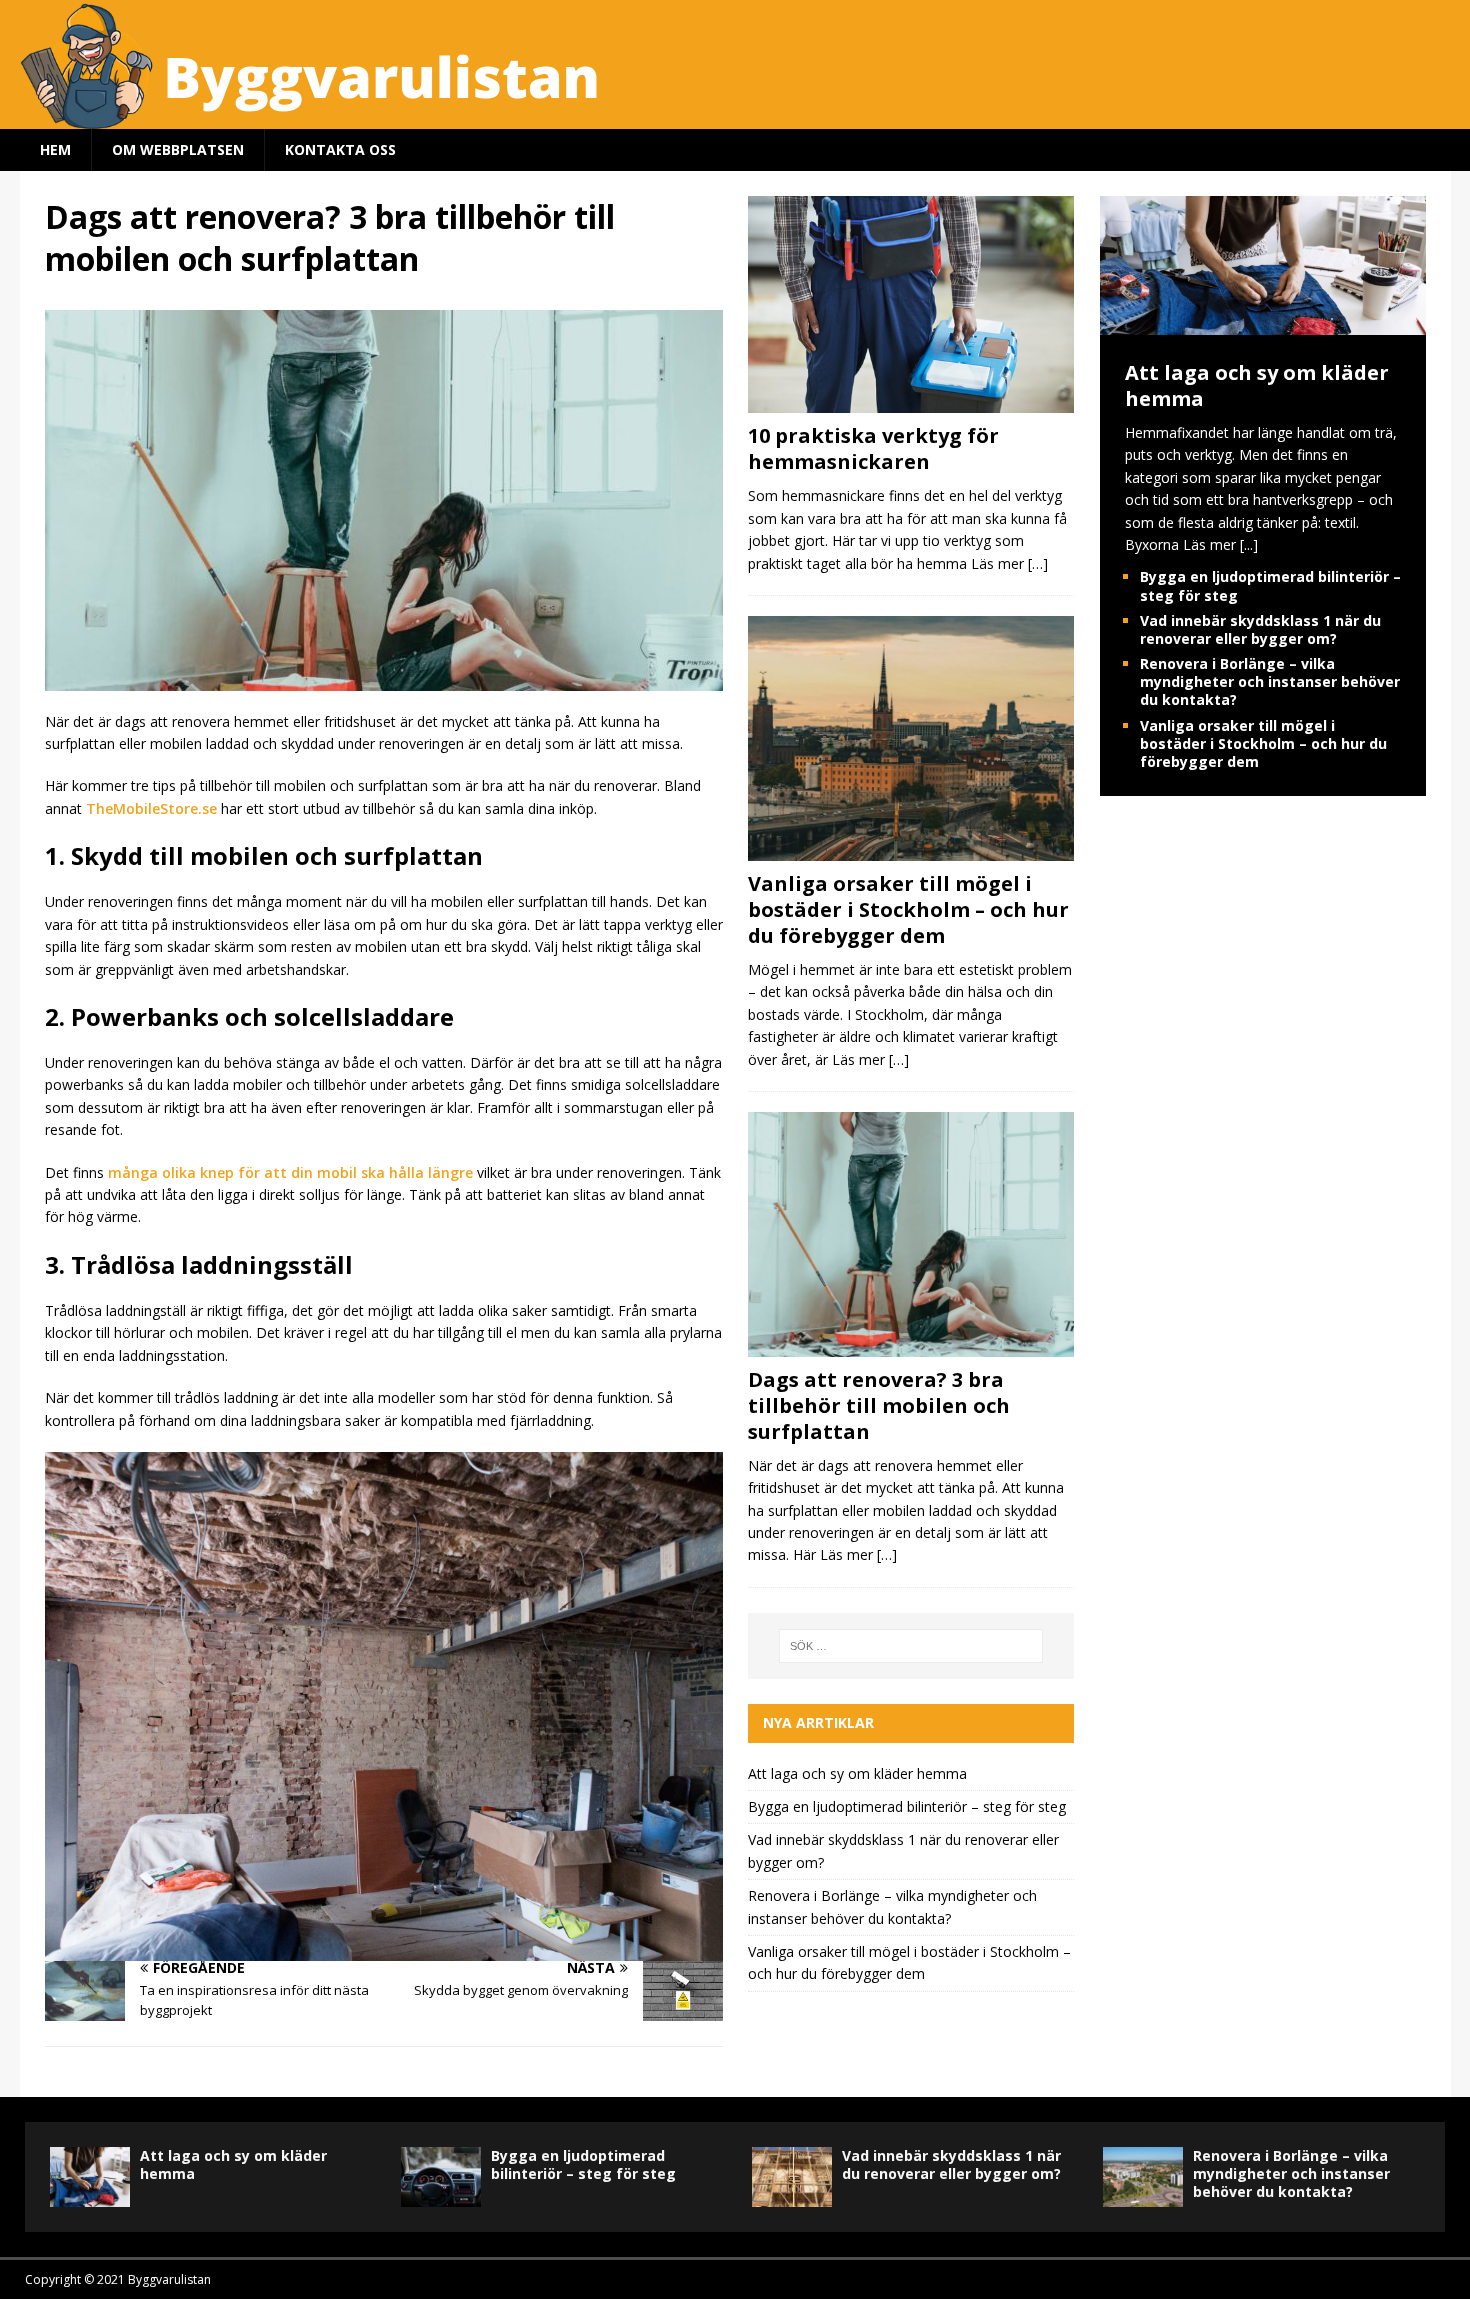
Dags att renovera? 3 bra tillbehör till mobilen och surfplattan (879, 1405)
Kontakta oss (340, 149)
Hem (55, 149)
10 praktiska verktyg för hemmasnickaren (873, 448)
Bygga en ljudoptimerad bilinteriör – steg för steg (907, 1806)
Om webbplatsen (178, 149)
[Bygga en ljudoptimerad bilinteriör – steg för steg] (441, 2177)
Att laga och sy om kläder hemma (857, 1773)
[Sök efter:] (912, 1646)
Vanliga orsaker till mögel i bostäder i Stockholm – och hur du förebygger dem (908, 909)
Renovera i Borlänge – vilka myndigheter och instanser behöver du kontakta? (1270, 681)
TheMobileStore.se (151, 808)
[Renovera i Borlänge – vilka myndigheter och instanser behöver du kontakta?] (1143, 2177)
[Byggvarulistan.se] (620, 117)
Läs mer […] (1009, 563)
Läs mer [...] (1220, 544)
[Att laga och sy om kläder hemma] (1263, 323)
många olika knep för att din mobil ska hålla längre (290, 1172)
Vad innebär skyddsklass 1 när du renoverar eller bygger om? (1260, 629)
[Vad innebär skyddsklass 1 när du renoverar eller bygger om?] (792, 2177)
